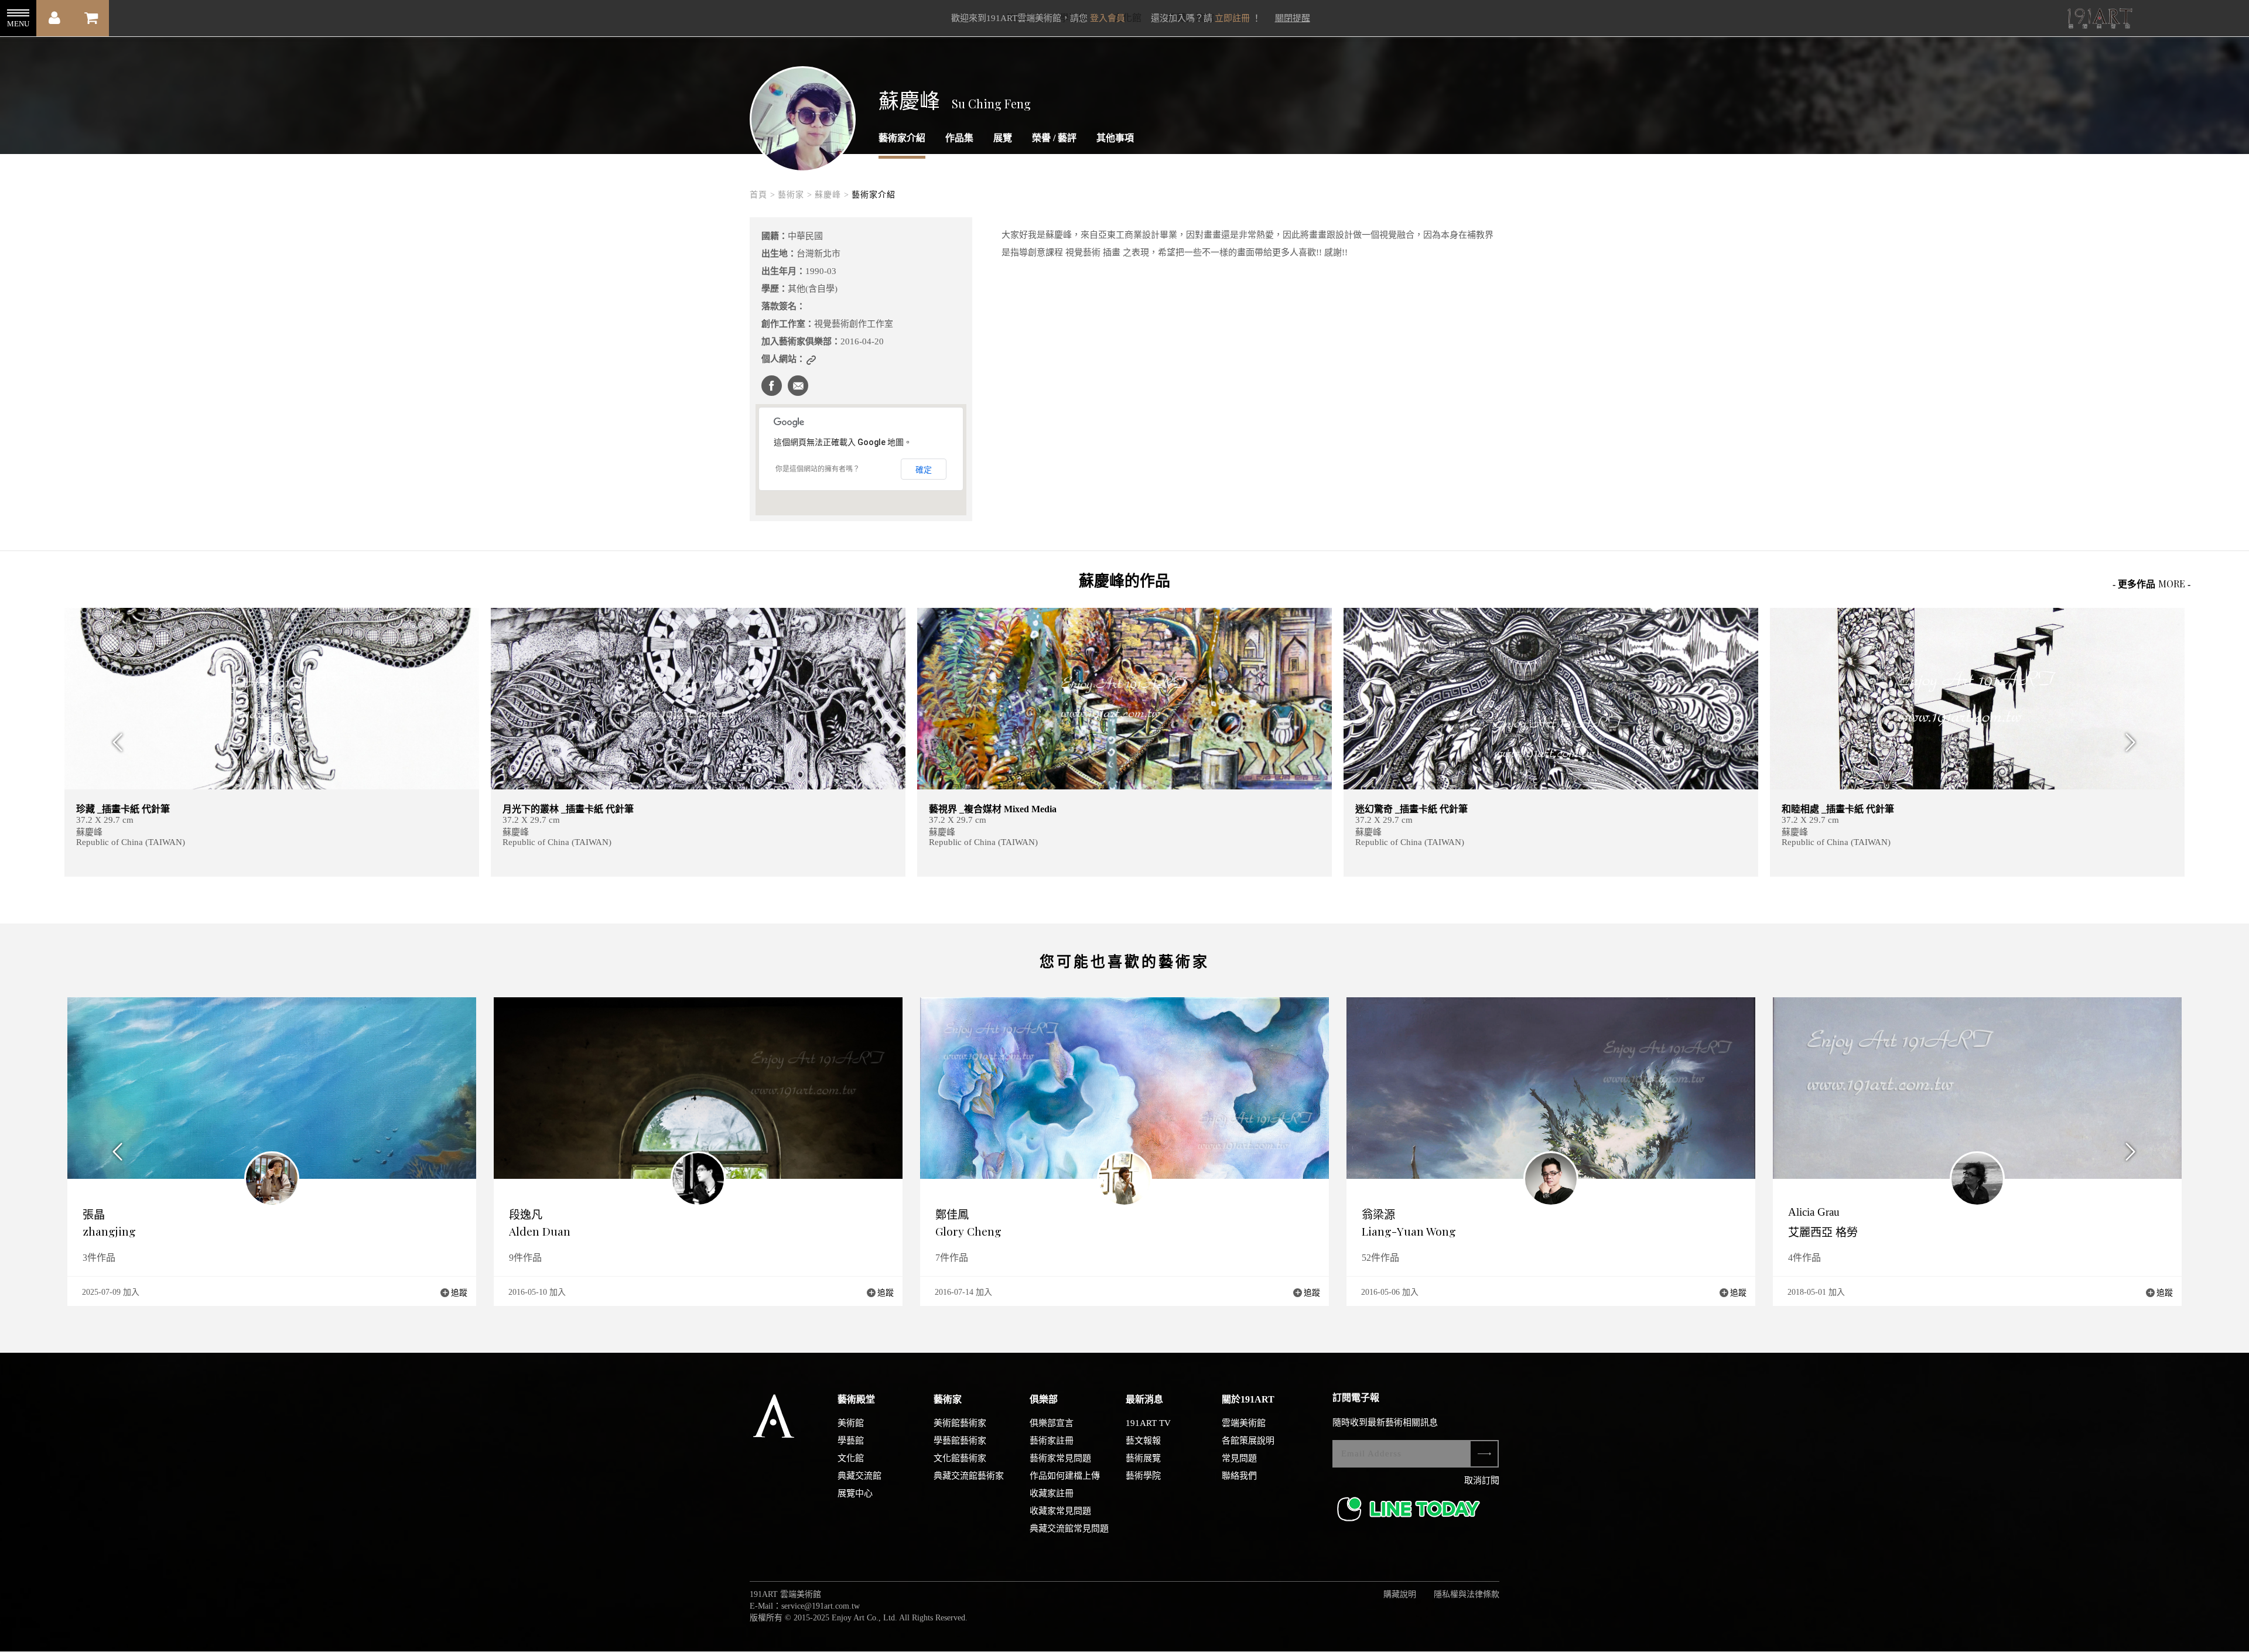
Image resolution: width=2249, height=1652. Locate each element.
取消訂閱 (1482, 1480)
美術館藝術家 (960, 1423)
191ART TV (1148, 1423)
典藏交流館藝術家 (969, 1476)
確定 (924, 470)
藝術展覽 (1143, 1458)
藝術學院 (1143, 1476)
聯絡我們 (1239, 1476)
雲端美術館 (1244, 1423)
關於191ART (1248, 1399)
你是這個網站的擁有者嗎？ (818, 469)
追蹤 (459, 1293)
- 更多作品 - (2151, 584)
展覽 (1003, 138)
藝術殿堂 (856, 1399)
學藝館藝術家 (960, 1441)
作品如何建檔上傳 (1065, 1476)
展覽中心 (855, 1493)
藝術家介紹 (902, 138)
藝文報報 (1143, 1441)
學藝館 (851, 1441)
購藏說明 (1400, 1594)
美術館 (851, 1423)
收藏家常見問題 (1060, 1511)
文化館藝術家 (960, 1458)
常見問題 (1239, 1458)
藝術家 (948, 1399)
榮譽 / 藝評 (1054, 138)
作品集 (959, 138)
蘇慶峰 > (832, 195)
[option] (272, 742)
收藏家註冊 (1052, 1493)
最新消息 (1144, 1399)
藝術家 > (795, 195)
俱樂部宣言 (1052, 1423)
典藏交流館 (859, 1476)
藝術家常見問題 (1060, 1458)
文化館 (851, 1458)
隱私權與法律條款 (1467, 1594)
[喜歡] (889, 624)
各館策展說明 (1248, 1441)
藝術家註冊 (1052, 1441)
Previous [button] (114, 742)
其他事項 (1115, 138)
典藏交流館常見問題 (1069, 1528)
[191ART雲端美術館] (2098, 20)
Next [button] (2135, 742)
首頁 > (763, 195)
